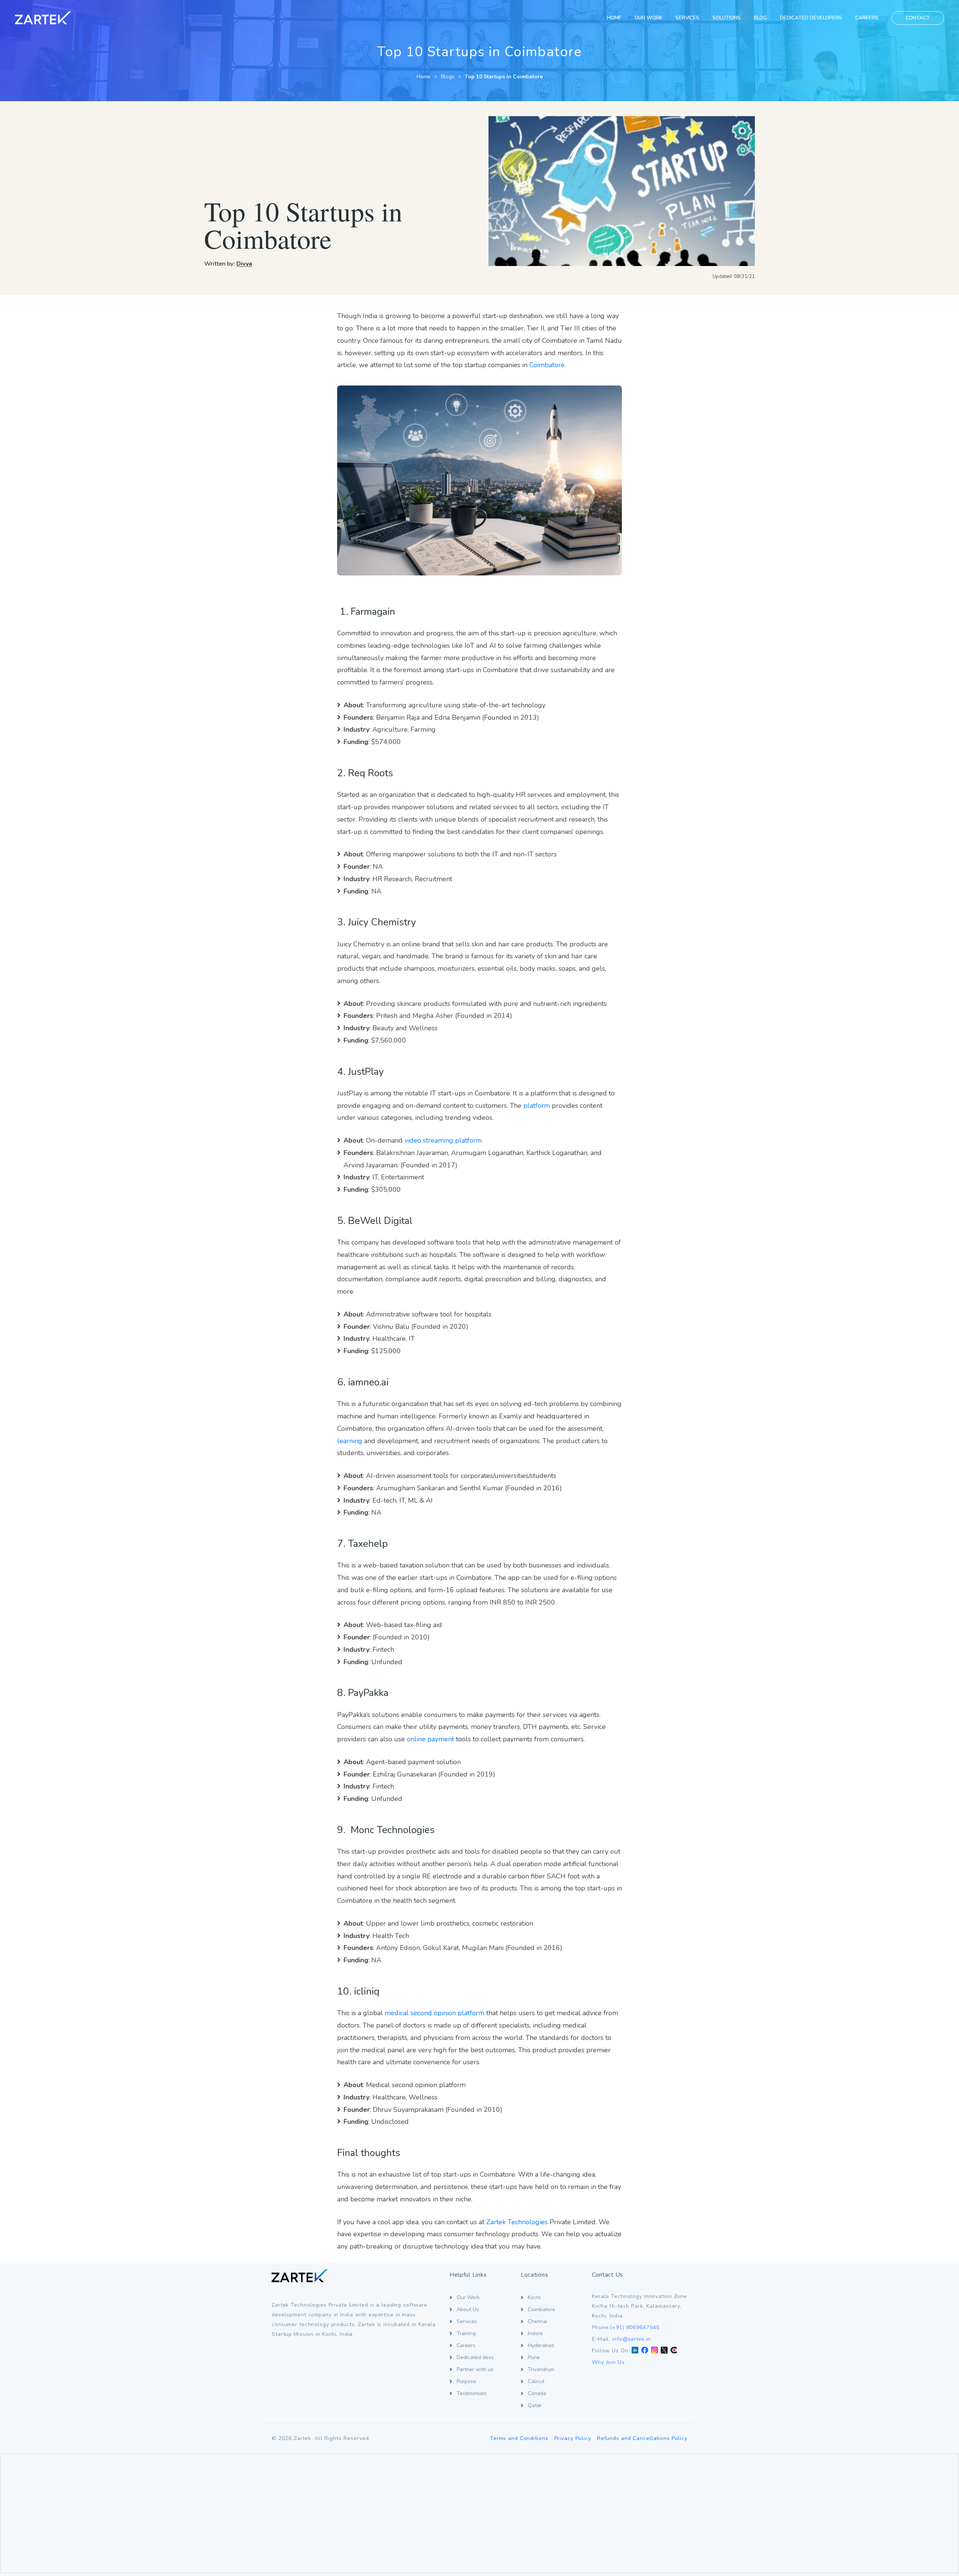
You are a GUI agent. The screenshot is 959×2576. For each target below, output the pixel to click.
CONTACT (918, 18)
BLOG (760, 18)
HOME (614, 18)
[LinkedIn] (635, 2351)
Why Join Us (608, 2362)
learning (350, 1441)
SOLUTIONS (727, 18)
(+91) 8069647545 (635, 2327)
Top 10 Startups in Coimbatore (504, 77)
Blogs (448, 77)
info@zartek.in (631, 2339)
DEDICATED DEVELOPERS (811, 18)
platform (537, 1106)
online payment (430, 1739)
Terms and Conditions (519, 2438)
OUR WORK (648, 18)
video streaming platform (443, 1140)
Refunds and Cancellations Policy (642, 2438)
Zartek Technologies (517, 2222)
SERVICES (687, 18)
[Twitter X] (664, 2351)
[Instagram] (654, 2351)
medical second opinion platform (435, 2013)
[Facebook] (645, 2351)
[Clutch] (674, 2351)
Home (423, 77)
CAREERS (867, 18)
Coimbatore (547, 365)
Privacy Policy (573, 2438)
